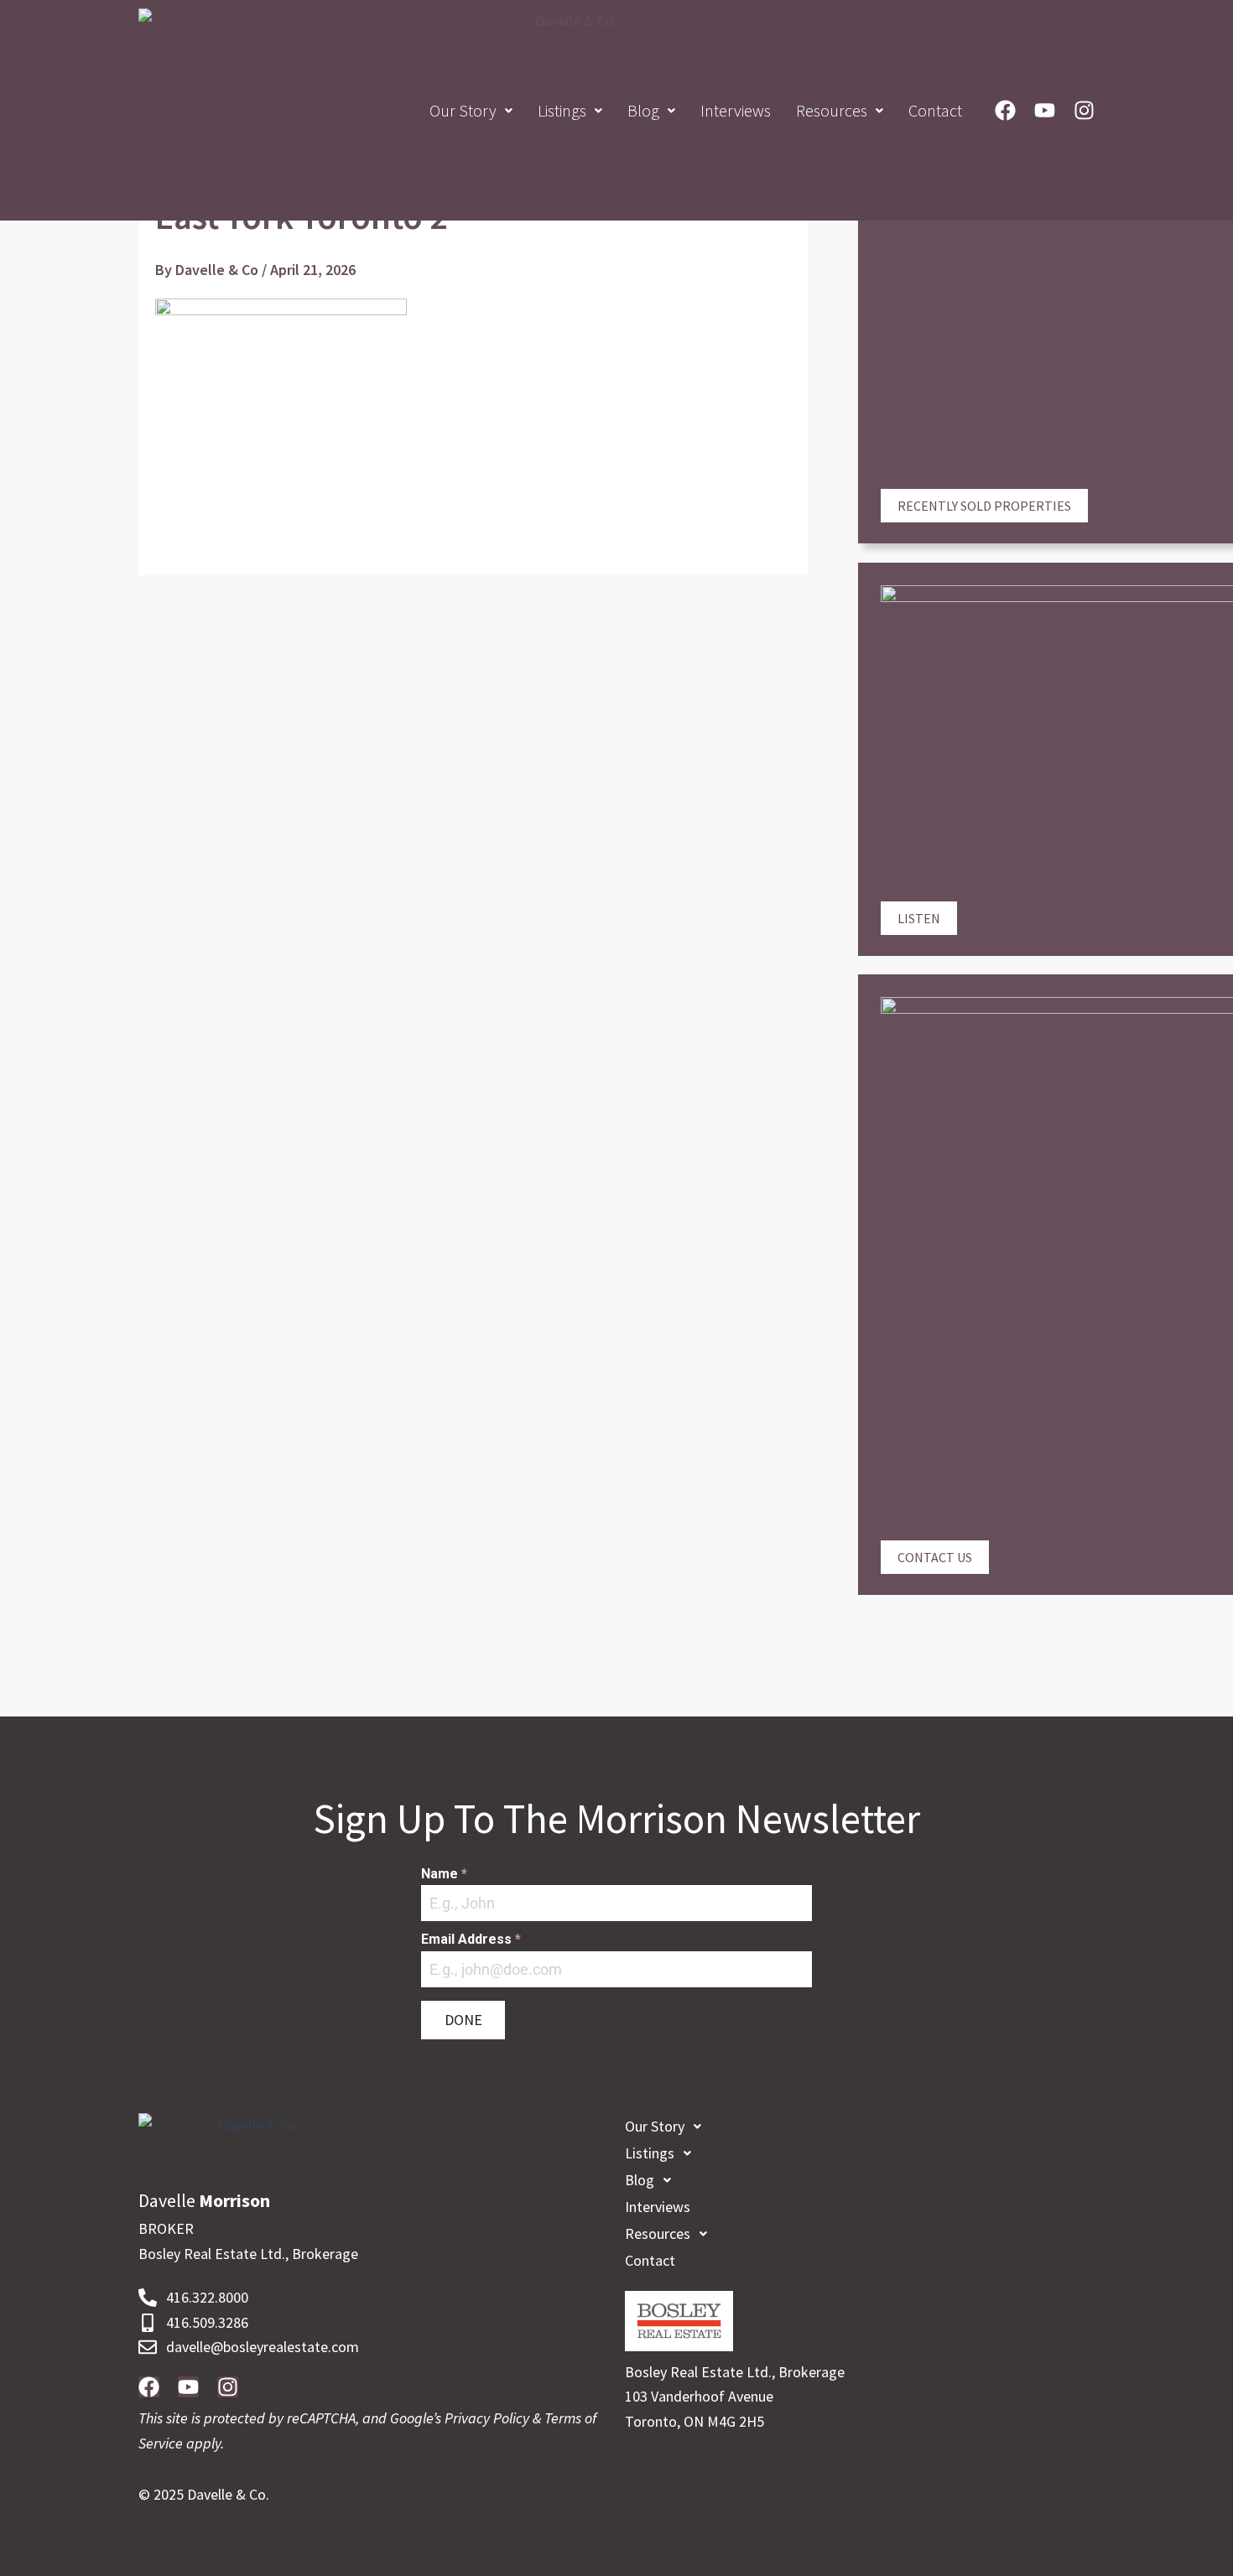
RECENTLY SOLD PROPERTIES (984, 506)
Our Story (463, 110)
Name (444, 1874)
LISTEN (919, 918)
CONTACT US (935, 1557)
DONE (463, 2020)
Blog (643, 110)
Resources (832, 110)
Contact (935, 110)
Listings (562, 110)
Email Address (471, 1939)
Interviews (736, 110)
